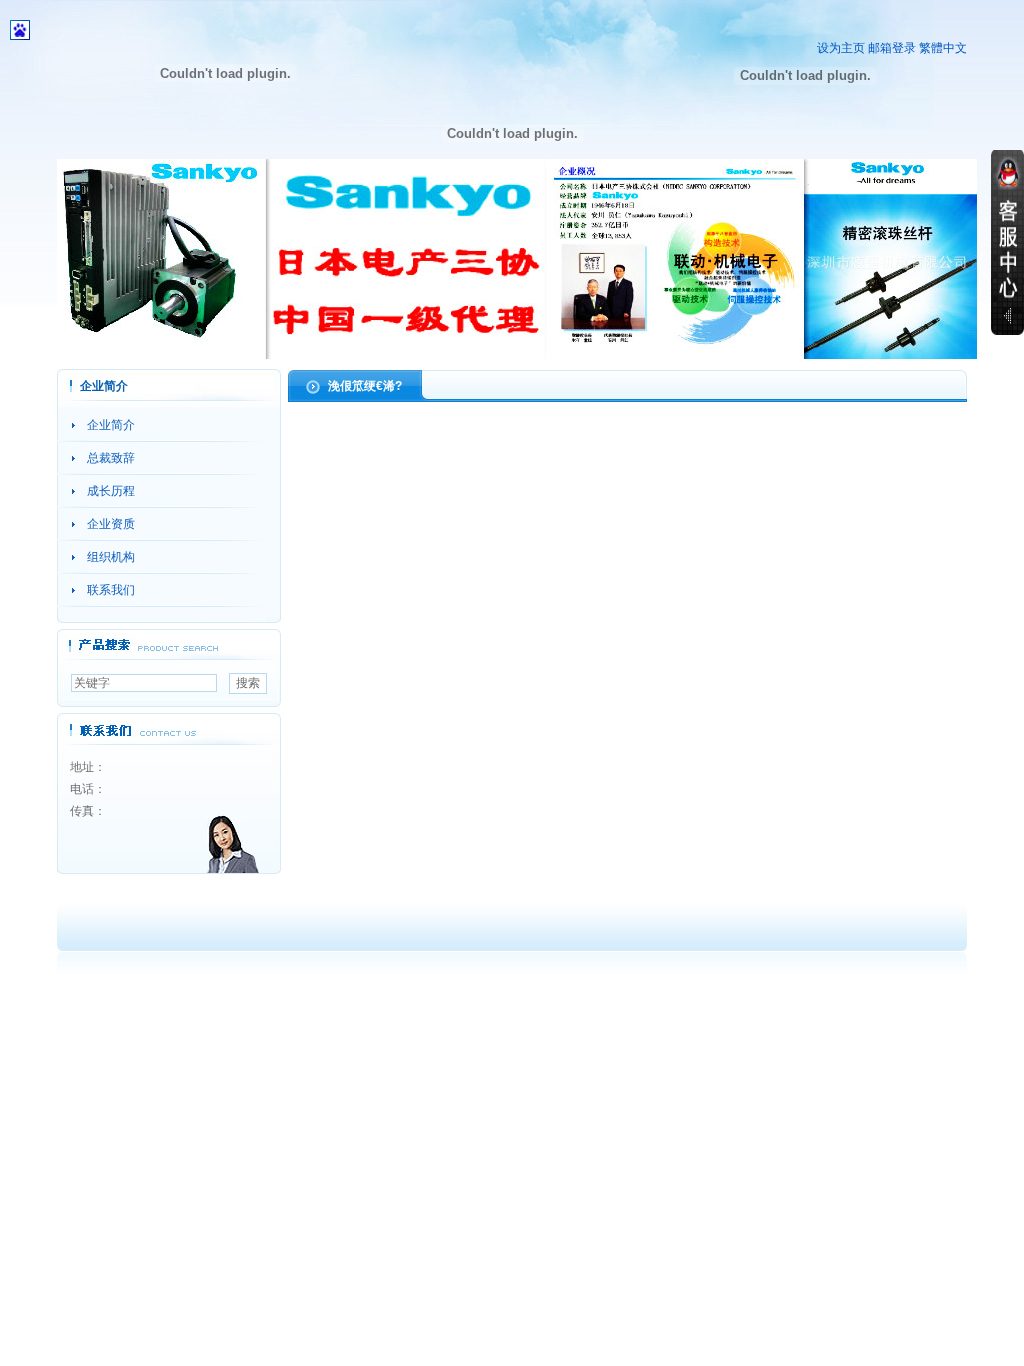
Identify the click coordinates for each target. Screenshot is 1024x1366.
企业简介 (111, 425)
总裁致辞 (111, 458)
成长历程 (111, 491)
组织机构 (111, 557)
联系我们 (111, 590)
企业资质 (111, 524)
